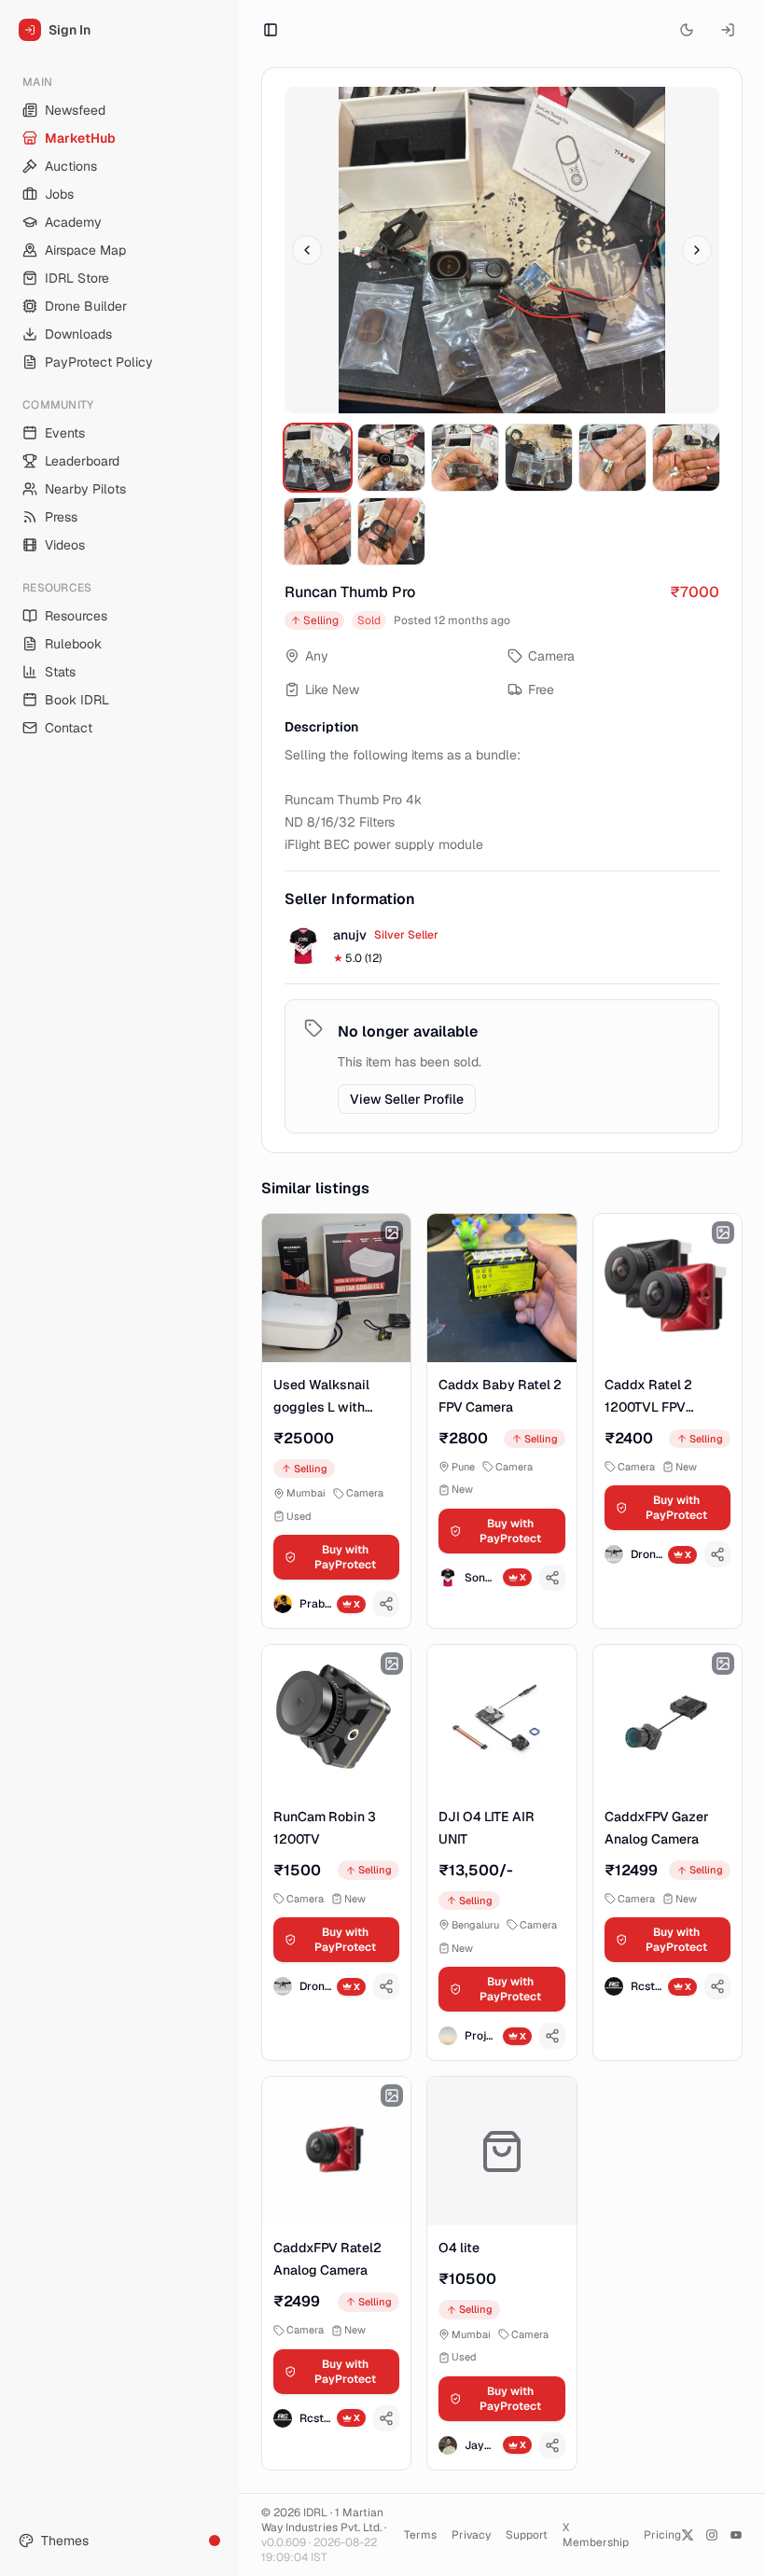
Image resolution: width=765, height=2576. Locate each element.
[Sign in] (728, 30)
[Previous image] (307, 250)
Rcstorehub (647, 1986)
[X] (688, 2535)
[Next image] (697, 250)
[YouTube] (736, 2535)
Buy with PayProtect (345, 1557)
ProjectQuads (480, 2036)
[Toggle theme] (687, 30)
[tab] (318, 458)
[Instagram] (712, 2535)
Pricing (662, 2535)
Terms (420, 2535)
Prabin (315, 1604)
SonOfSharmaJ (480, 1578)
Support (527, 2535)
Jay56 (480, 2445)
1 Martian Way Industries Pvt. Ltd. (322, 2520)
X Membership (596, 2535)
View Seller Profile (407, 1099)
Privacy (471, 2535)
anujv (350, 935)
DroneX (647, 1554)
